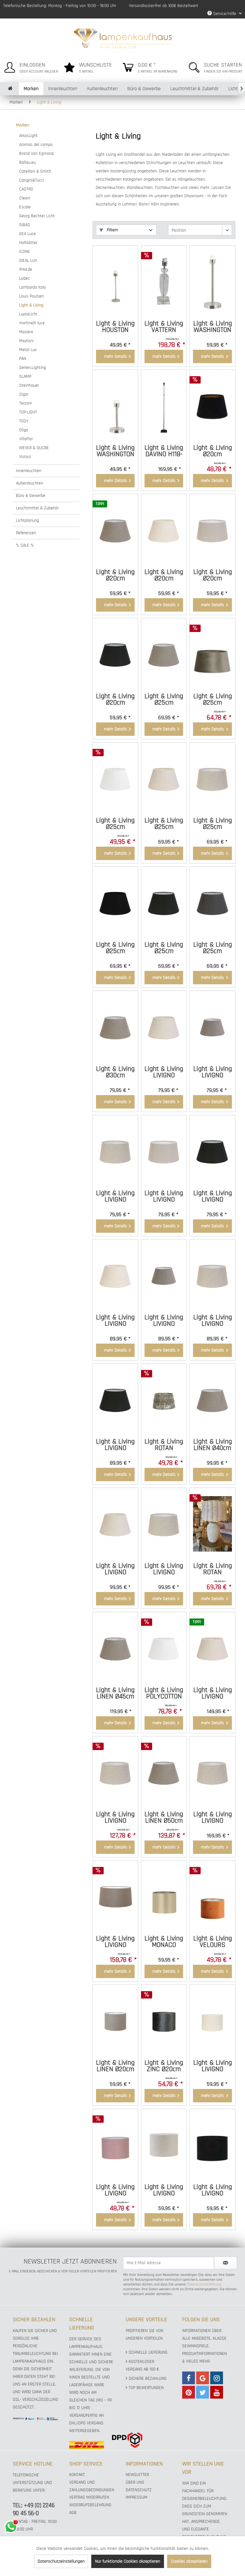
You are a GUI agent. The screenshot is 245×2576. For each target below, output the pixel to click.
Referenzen (26, 533)
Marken (22, 125)
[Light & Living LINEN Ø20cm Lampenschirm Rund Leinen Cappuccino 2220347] (115, 2021)
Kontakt (77, 2475)
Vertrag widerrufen (89, 2497)
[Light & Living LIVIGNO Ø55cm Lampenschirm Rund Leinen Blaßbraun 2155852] (115, 1897)
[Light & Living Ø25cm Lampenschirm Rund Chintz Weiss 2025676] (115, 779)
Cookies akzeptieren (189, 2561)
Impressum (137, 2497)
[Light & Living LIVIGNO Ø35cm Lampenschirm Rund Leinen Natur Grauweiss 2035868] (212, 1275)
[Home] (10, 89)
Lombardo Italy (33, 287)
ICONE (25, 252)
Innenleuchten (29, 471)
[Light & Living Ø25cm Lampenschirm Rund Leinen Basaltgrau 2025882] (212, 903)
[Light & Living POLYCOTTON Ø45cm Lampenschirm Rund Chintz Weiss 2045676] (164, 1648)
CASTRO (26, 189)
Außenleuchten (30, 483)
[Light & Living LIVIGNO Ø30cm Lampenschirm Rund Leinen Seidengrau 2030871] (164, 1151)
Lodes (24, 278)
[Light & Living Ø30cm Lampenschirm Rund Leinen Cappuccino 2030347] (115, 1027)
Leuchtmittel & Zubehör (37, 508)
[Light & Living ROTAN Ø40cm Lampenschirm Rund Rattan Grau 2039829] (164, 1400)
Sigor (24, 394)
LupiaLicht (28, 314)
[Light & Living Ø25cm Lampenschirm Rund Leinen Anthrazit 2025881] (164, 903)
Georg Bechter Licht (37, 216)
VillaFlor (26, 439)
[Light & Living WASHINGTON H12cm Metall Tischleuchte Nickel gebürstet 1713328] (115, 406)
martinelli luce (32, 323)
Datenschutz (139, 2490)
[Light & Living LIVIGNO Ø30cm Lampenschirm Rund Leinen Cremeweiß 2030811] (164, 1027)
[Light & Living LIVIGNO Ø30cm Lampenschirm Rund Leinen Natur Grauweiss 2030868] (115, 1151)
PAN (23, 359)
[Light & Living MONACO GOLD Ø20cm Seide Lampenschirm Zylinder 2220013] (164, 1897)
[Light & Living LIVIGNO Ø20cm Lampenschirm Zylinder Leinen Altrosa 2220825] (115, 2145)
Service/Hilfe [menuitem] (225, 14)
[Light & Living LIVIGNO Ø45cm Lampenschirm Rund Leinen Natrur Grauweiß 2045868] (115, 1772)
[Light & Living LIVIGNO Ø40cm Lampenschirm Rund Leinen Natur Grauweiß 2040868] (164, 1524)
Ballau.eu (27, 162)
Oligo (24, 430)
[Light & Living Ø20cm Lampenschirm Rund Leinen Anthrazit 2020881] (115, 654)
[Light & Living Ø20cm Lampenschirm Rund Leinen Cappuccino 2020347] (115, 530)
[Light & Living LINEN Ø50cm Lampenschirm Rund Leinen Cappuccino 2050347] (164, 1772)
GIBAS (25, 225)
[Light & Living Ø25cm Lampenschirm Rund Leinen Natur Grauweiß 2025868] (212, 779)
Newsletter (137, 2475)
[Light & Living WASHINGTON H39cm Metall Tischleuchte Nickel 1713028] (212, 282)
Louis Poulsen (31, 296)
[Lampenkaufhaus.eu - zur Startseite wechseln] (123, 38)
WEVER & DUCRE (34, 448)
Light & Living (31, 305)
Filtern (112, 230)
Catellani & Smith (35, 171)
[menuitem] (30, 66)
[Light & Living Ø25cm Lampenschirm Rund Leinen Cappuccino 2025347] (164, 654)
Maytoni (26, 341)
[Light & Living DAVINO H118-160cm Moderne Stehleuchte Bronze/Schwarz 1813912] (164, 406)
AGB (73, 2513)
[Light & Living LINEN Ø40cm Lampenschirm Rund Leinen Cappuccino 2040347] (212, 1400)
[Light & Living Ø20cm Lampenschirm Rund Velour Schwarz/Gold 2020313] (212, 406)
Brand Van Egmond (36, 154)
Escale (25, 207)
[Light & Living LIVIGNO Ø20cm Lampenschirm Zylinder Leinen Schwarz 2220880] (212, 2145)
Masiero (26, 332)
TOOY (24, 421)
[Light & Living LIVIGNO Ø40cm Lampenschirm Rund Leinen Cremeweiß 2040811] (115, 1524)
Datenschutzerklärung (204, 2284)
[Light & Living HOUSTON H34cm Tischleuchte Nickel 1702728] (115, 282)
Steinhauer (29, 385)
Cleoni (25, 198)
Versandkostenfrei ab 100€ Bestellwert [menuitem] (163, 6)
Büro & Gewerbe (31, 496)
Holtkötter (28, 243)
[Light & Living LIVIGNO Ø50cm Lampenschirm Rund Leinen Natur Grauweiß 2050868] (212, 1772)
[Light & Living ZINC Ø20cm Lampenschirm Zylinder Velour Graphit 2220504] (164, 2021)
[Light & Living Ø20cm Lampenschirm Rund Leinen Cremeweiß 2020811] (164, 530)
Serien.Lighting (33, 368)
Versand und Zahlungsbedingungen (92, 2486)
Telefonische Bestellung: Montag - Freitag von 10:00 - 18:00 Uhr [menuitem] (60, 6)
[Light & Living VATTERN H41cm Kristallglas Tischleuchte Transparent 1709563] (164, 282)
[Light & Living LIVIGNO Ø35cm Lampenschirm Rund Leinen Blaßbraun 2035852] (164, 1275)
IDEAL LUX (28, 261)
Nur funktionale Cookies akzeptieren (128, 2561)
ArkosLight (28, 136)
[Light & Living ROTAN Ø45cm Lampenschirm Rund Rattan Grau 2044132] (212, 1524)
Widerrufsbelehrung (90, 2505)
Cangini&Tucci (32, 180)
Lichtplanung (27, 520)
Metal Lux (28, 350)
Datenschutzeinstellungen (61, 2561)
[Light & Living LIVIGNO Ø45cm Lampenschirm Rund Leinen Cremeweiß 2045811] (212, 1648)
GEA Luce (27, 234)
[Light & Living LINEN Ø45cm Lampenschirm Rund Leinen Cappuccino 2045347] (115, 1648)
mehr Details (115, 356)
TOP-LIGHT (28, 412)
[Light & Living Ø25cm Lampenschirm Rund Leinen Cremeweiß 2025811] (164, 779)
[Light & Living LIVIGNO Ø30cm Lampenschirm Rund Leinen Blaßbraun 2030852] (212, 1027)
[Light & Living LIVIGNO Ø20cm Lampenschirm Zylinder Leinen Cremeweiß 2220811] (212, 2021)
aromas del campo (36, 145)
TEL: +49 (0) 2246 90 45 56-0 (34, 2509)
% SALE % (25, 545)
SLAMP (25, 377)
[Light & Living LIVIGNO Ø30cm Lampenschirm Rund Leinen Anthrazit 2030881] (212, 1151)
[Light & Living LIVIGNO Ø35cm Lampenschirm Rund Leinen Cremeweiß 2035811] (115, 1275)
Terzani (26, 403)
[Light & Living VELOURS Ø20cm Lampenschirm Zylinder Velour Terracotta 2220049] (212, 1897)
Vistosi (25, 457)
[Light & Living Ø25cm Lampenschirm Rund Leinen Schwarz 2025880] (115, 903)
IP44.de (26, 269)
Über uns (135, 2482)
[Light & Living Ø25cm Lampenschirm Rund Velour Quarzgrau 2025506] (212, 654)
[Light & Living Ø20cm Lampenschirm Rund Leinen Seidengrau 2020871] (212, 530)
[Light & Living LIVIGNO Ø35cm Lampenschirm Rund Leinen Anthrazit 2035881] (115, 1400)
